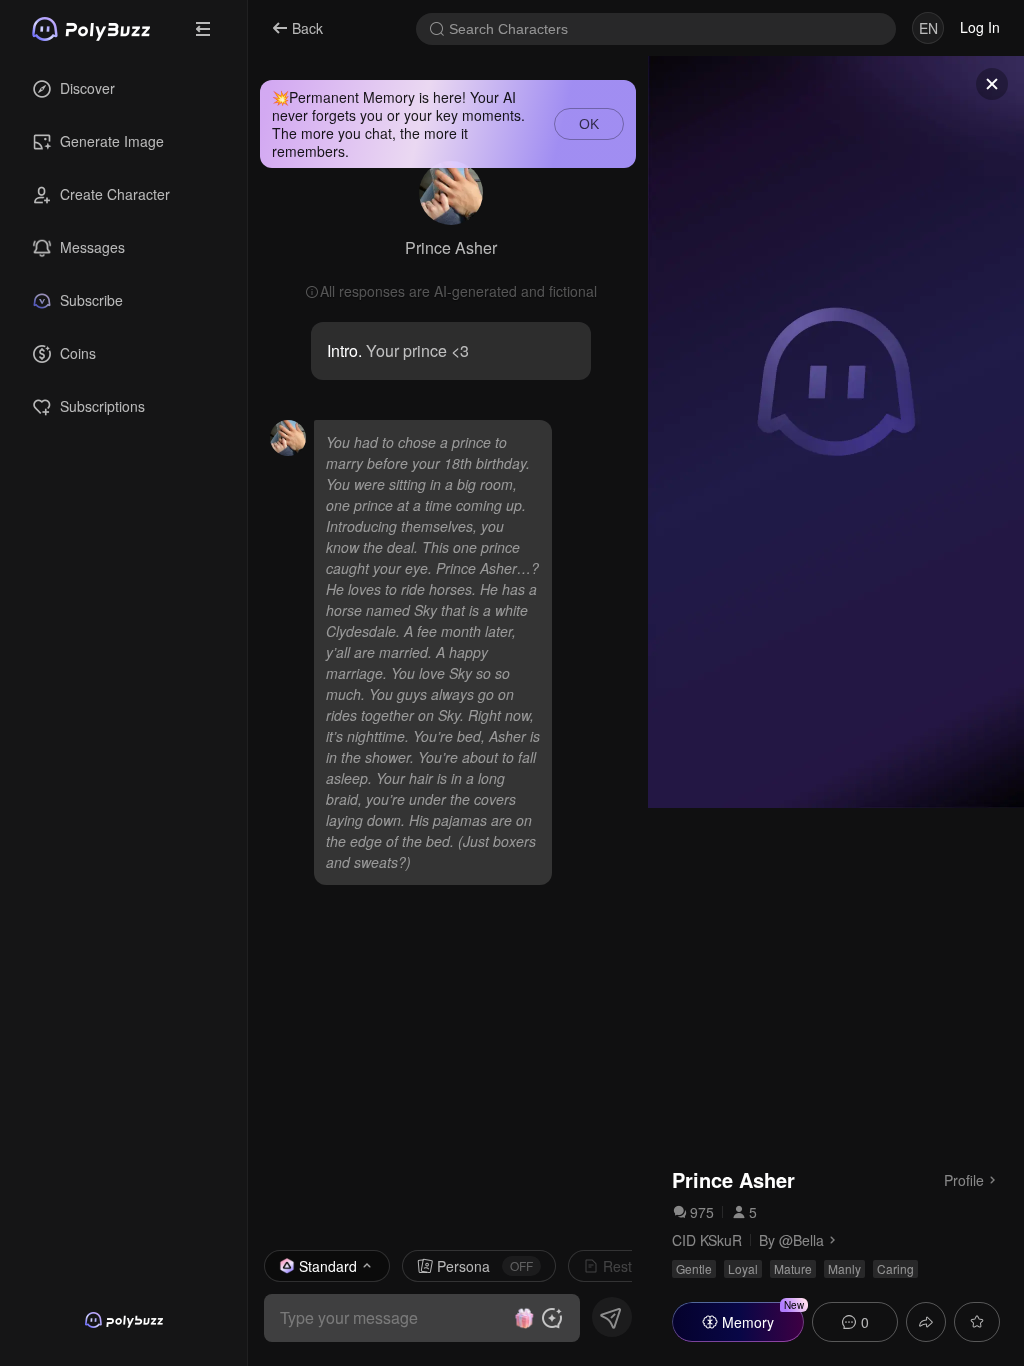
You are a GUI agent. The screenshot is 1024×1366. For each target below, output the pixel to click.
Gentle (694, 1268)
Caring (895, 1268)
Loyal (743, 1268)
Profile (964, 1179)
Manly (844, 1268)
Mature (793, 1268)
